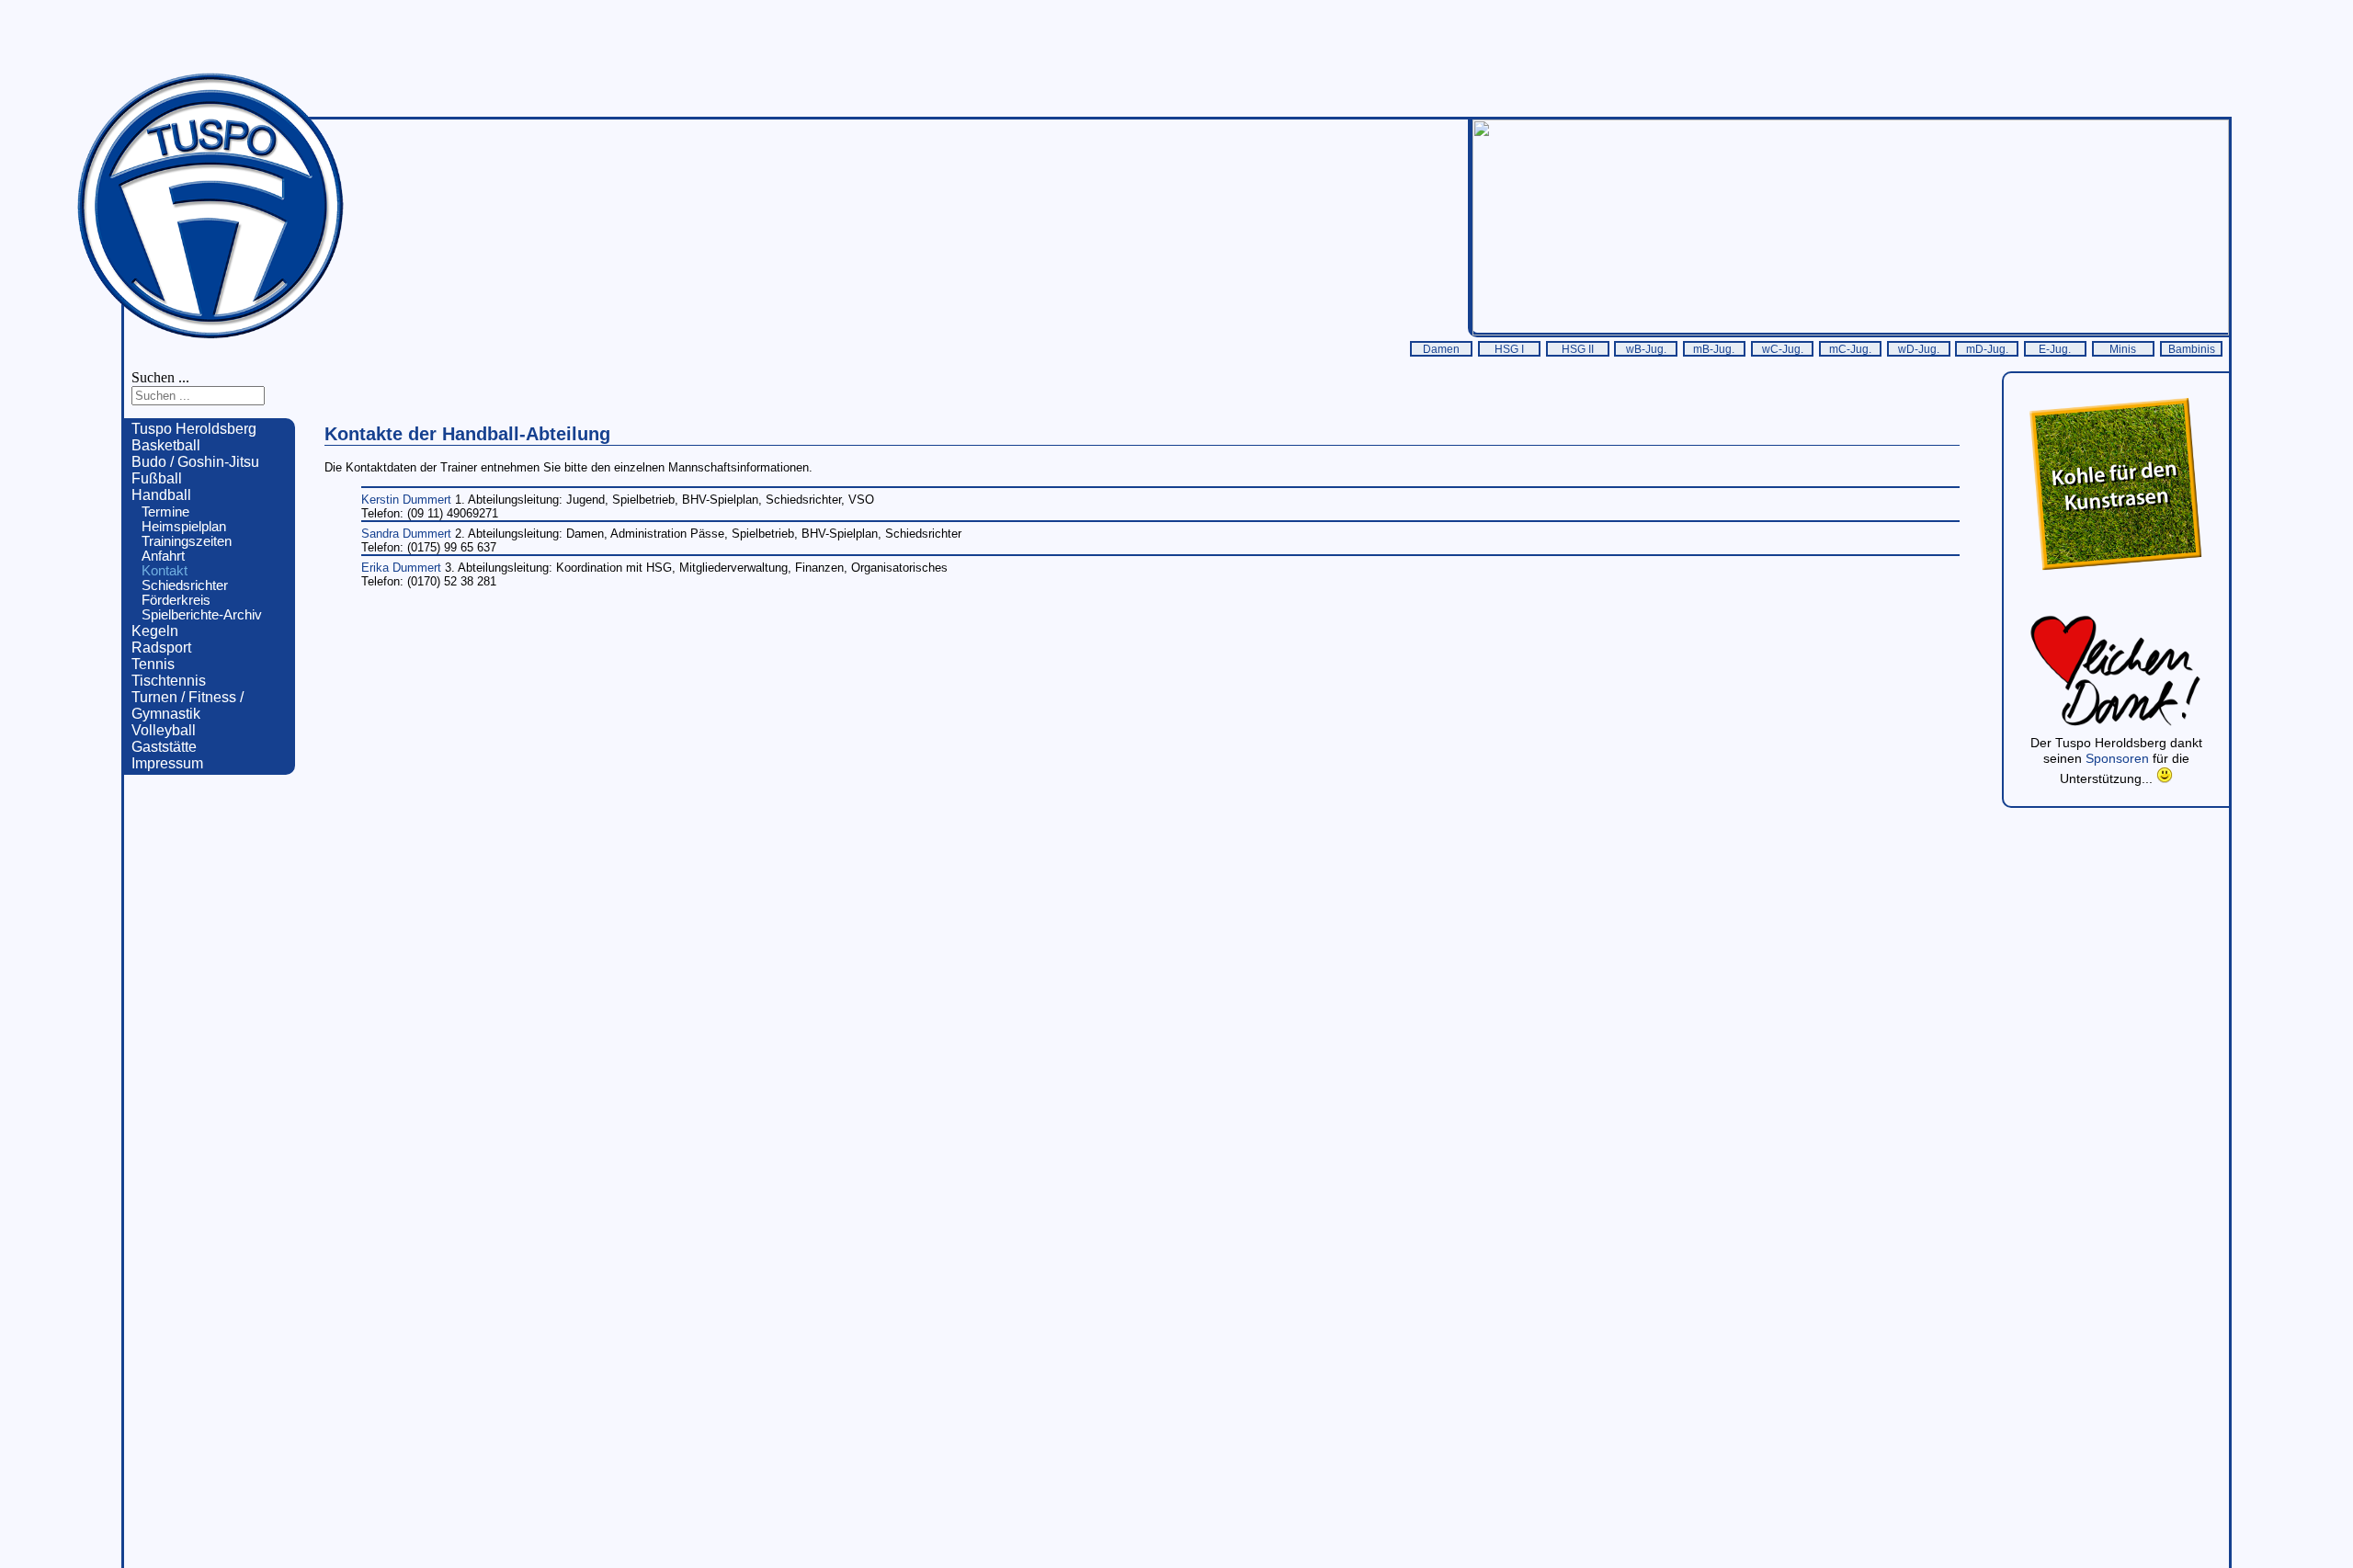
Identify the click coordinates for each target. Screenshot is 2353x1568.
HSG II (1578, 349)
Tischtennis (169, 681)
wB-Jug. (1646, 349)
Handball (161, 495)
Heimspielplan (184, 527)
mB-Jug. (1714, 349)
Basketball (166, 445)
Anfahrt (163, 556)
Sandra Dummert (408, 534)
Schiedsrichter (185, 585)
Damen (1441, 349)
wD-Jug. (1919, 349)
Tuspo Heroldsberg (194, 429)
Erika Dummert (403, 568)
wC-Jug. (1783, 349)
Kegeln (155, 631)
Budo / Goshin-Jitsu (195, 462)
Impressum (167, 763)
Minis (2123, 349)
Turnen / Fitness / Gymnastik (188, 705)
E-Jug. (2055, 349)
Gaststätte (164, 747)
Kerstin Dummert (408, 500)
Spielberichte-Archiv (202, 615)
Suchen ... (160, 377)
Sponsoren (2119, 758)
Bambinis (2192, 349)
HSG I (1509, 349)
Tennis (153, 664)
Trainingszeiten (187, 541)
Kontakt (165, 571)
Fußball (157, 478)
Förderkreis (176, 600)
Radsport (161, 648)
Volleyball (164, 730)
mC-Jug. (1850, 349)
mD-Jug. (1987, 349)
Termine (165, 512)
